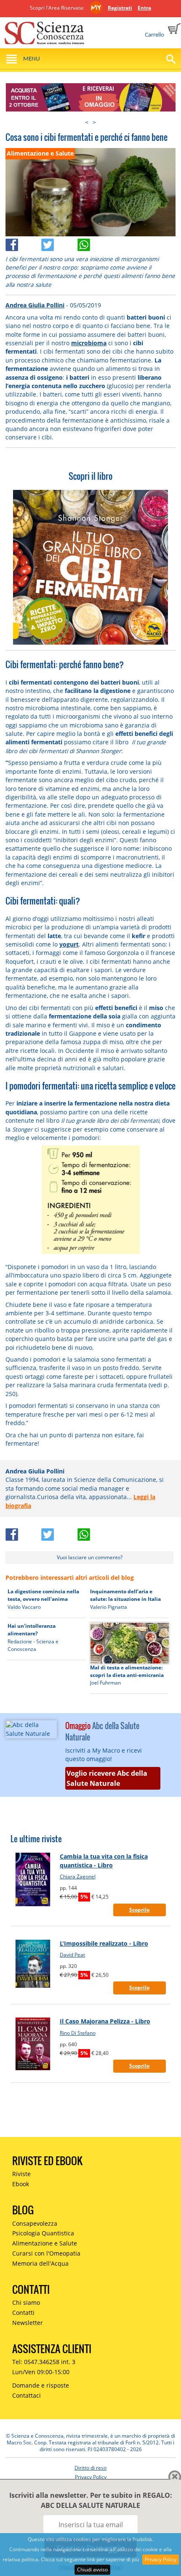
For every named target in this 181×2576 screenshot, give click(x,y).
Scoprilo (139, 1910)
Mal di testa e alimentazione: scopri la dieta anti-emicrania (127, 1671)
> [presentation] (94, 122)
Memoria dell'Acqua (40, 2263)
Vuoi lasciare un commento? (90, 1557)
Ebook (21, 2184)
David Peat (72, 1955)
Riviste (21, 2174)
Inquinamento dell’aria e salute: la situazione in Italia (125, 1595)
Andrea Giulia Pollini (35, 305)
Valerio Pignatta (109, 1607)
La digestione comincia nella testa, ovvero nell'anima (43, 1595)
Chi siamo (26, 2302)
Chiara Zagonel (78, 1876)
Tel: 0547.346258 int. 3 (44, 2362)
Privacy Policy (161, 2559)
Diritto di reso (90, 2468)
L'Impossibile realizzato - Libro (104, 1943)
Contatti (23, 2313)
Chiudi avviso (92, 2569)
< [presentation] (87, 122)
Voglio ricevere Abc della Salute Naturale (107, 1778)
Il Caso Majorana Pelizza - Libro (105, 2021)
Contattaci (27, 2395)
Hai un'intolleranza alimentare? (32, 1630)
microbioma (89, 343)
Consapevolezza (35, 2223)
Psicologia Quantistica (43, 2233)
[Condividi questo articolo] (24, 242)
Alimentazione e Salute (45, 2243)
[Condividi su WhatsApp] (95, 242)
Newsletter (28, 2323)
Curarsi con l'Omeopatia (46, 2253)
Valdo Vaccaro (24, 1607)
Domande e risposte (41, 2385)
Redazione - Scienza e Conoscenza (33, 1645)
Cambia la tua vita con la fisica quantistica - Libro (104, 1861)
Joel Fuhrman (105, 1683)
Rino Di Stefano (78, 2033)
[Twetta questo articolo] (59, 242)
